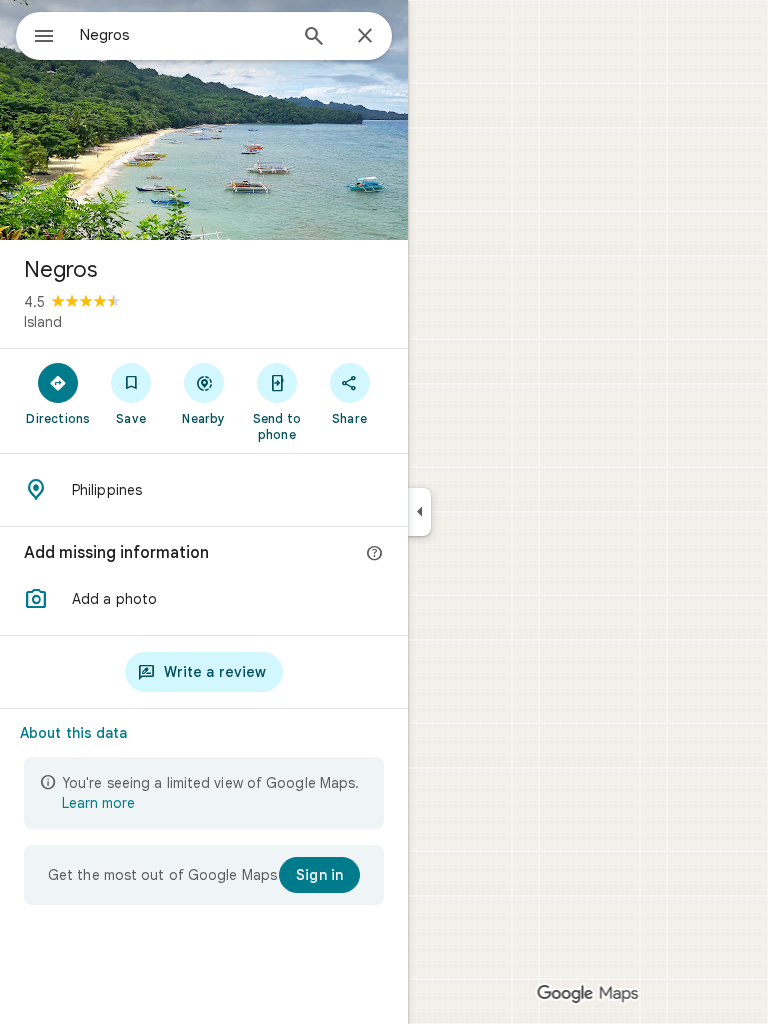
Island (43, 322)
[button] (204, 599)
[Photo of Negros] (204, 120)
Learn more (98, 803)
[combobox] (183, 35)
